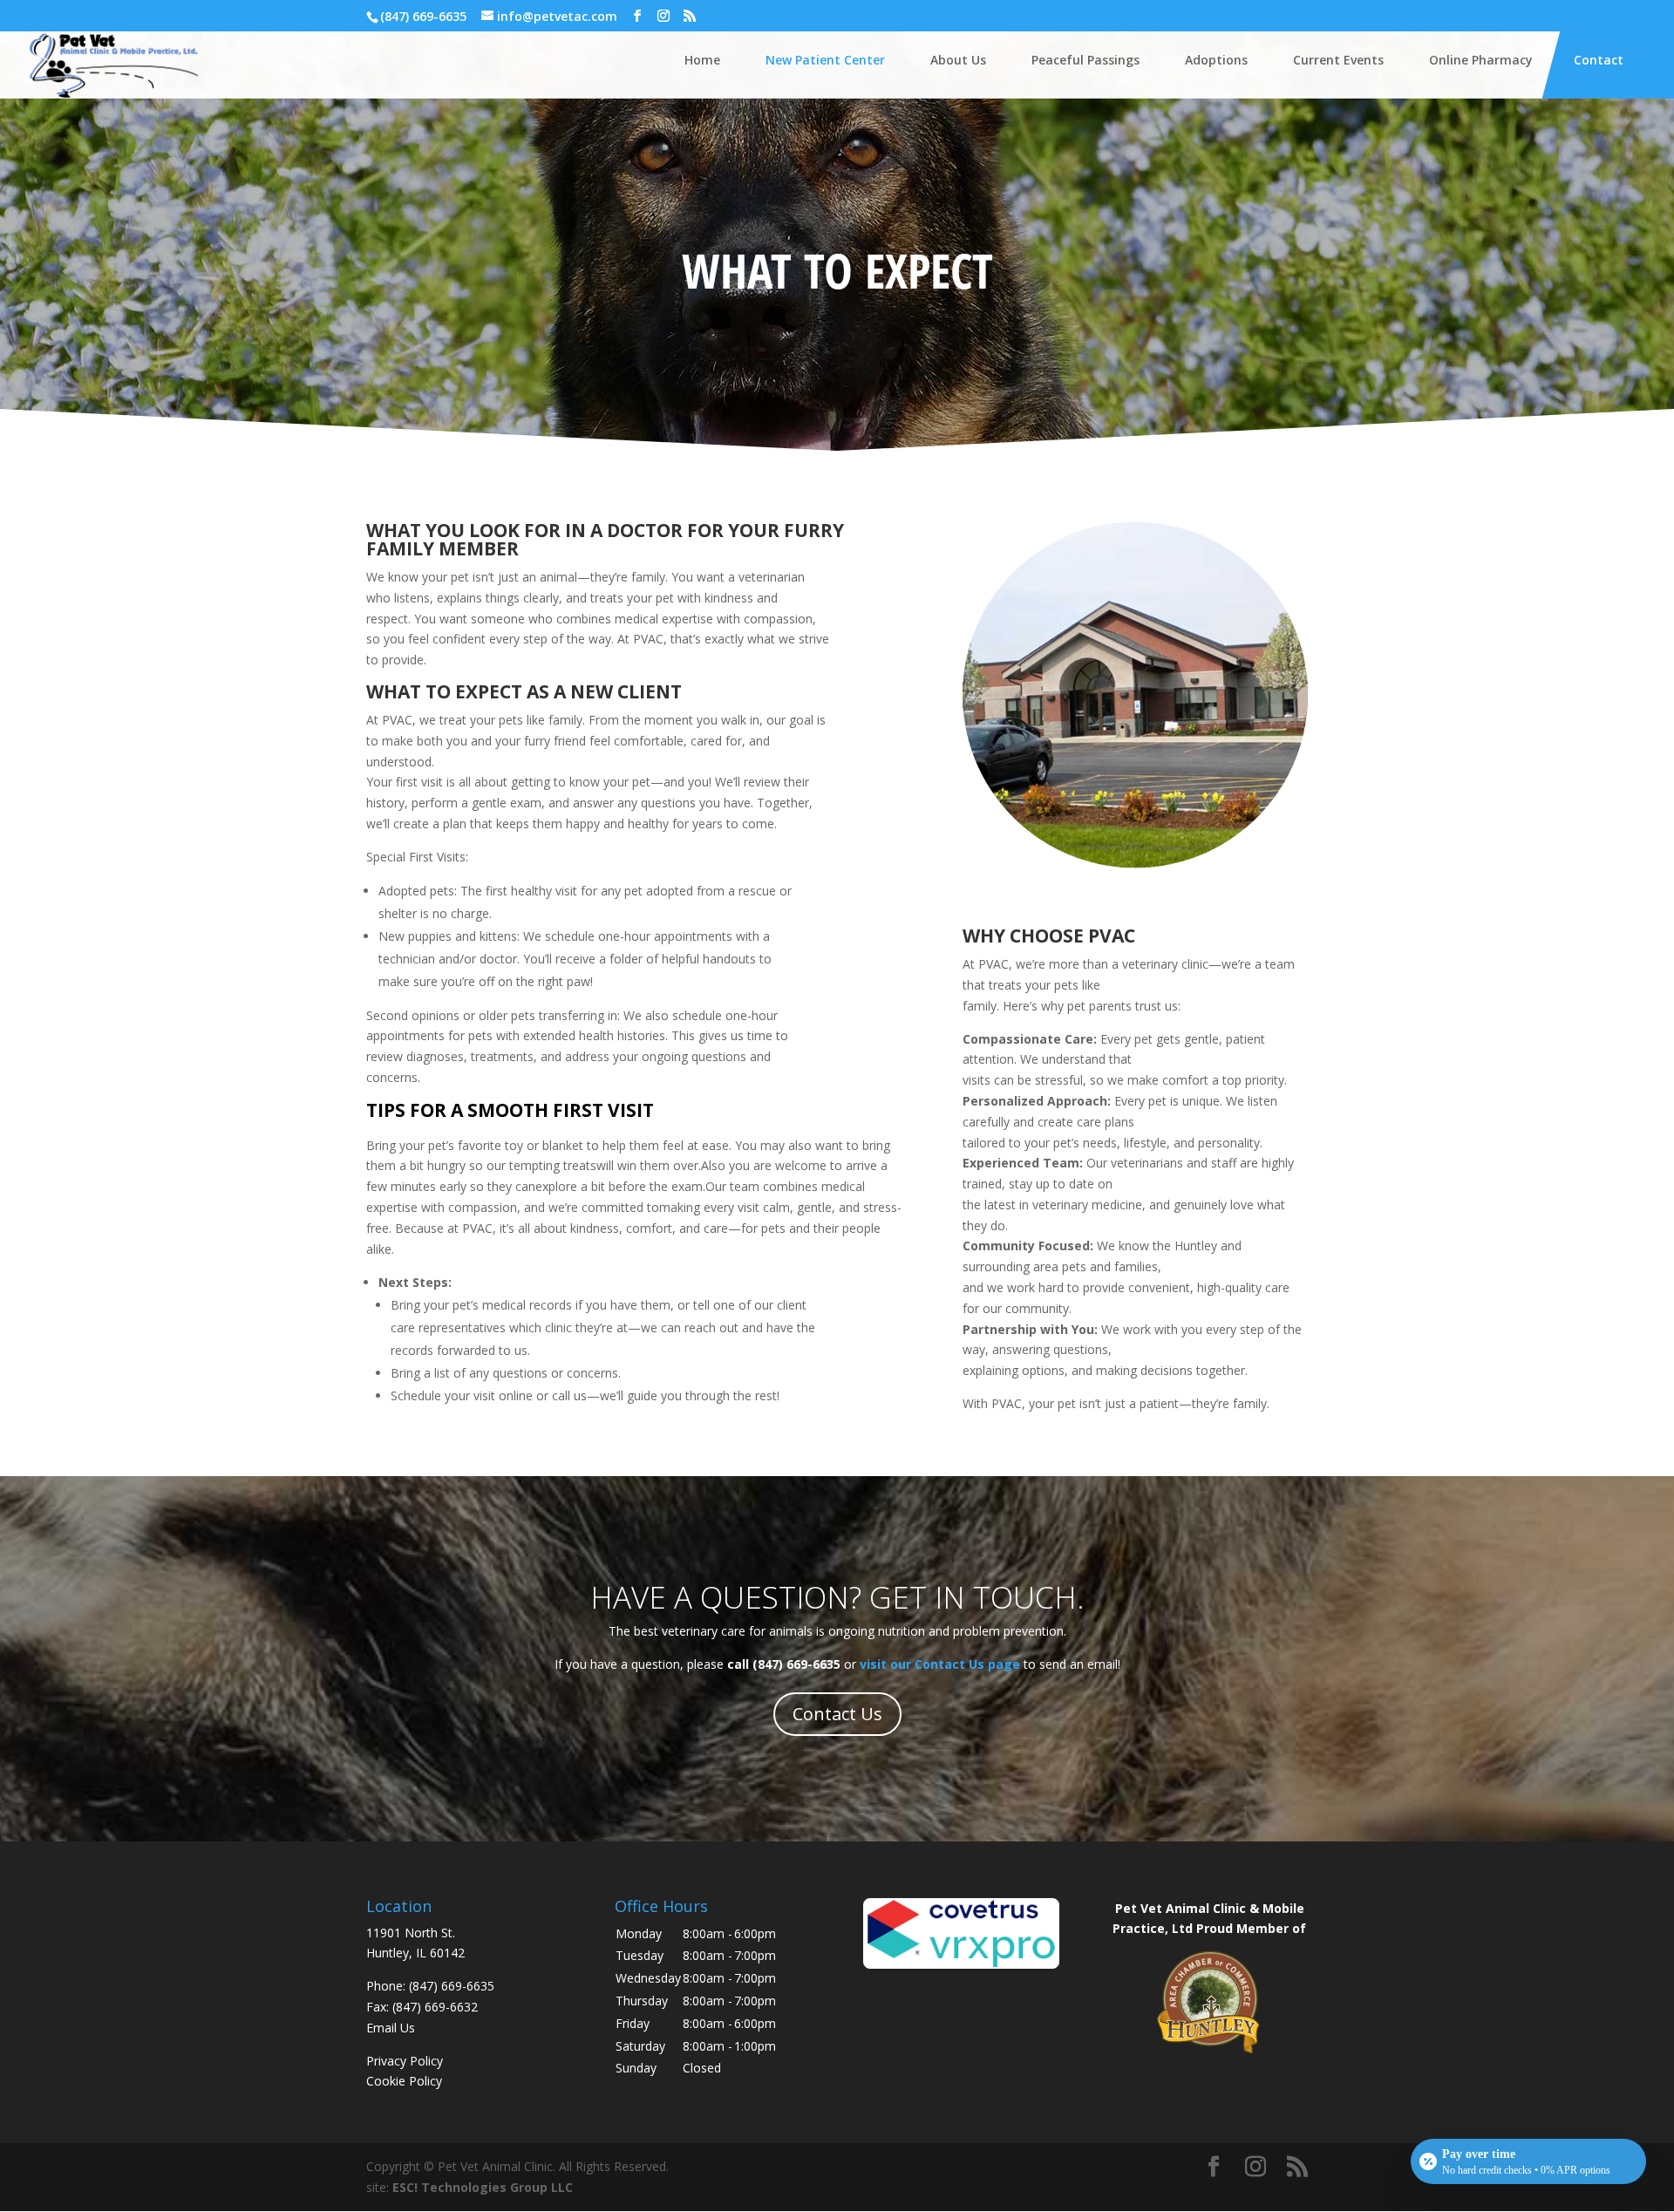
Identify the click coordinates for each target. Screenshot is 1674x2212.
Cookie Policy (404, 2081)
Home (702, 60)
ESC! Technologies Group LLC (483, 2187)
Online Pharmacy (1481, 60)
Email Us (391, 2028)
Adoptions (1216, 60)
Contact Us (837, 1714)
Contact (1599, 60)
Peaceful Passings (1085, 60)
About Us (958, 60)
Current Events (1338, 60)
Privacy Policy (405, 2061)
